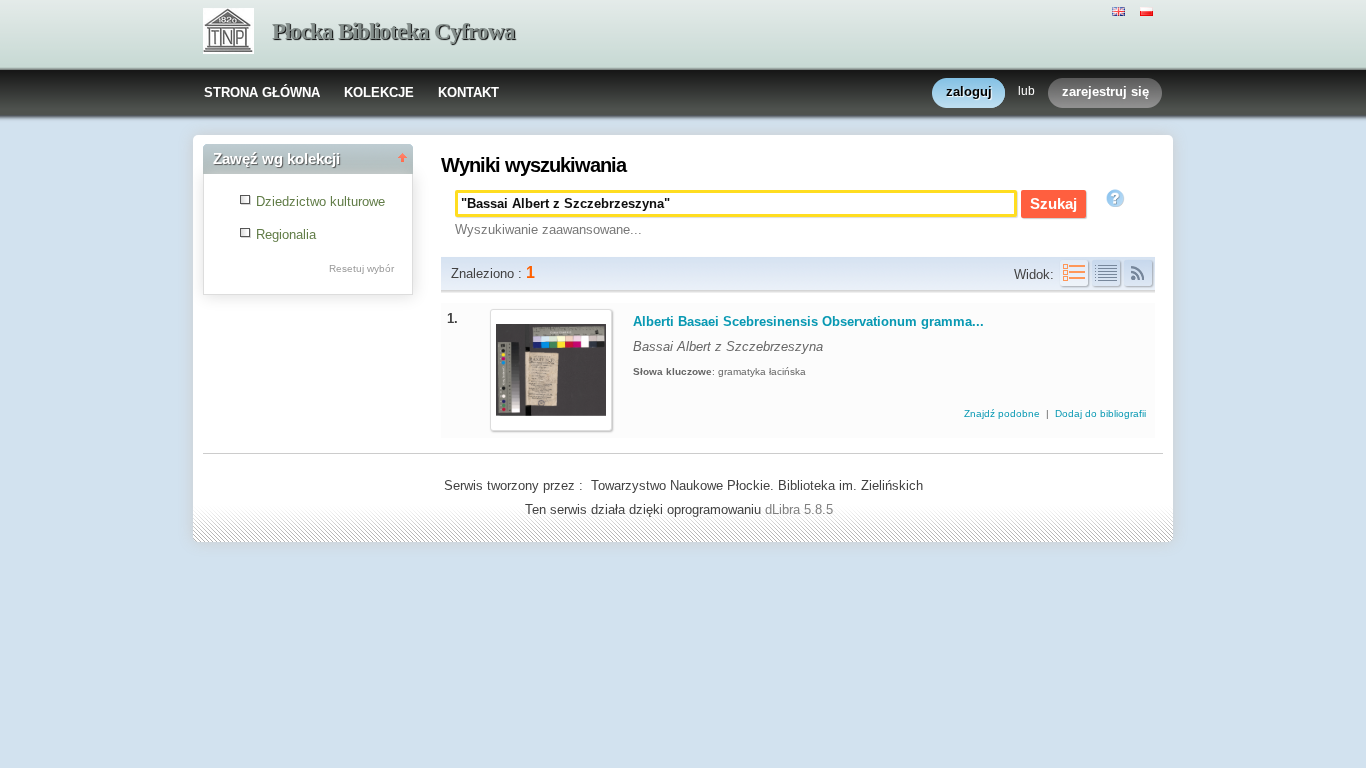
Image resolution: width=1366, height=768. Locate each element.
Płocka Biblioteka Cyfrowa (393, 31)
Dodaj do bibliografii (1100, 413)
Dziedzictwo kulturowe (320, 201)
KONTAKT (468, 92)
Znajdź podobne (1003, 413)
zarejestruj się (1105, 91)
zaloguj (969, 91)
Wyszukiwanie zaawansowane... (548, 229)
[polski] (1149, 10)
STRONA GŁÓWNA (262, 92)
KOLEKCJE (379, 92)
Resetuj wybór (361, 268)
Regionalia (286, 234)
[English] (1121, 10)
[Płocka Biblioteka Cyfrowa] (228, 33)
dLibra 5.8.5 (801, 509)
